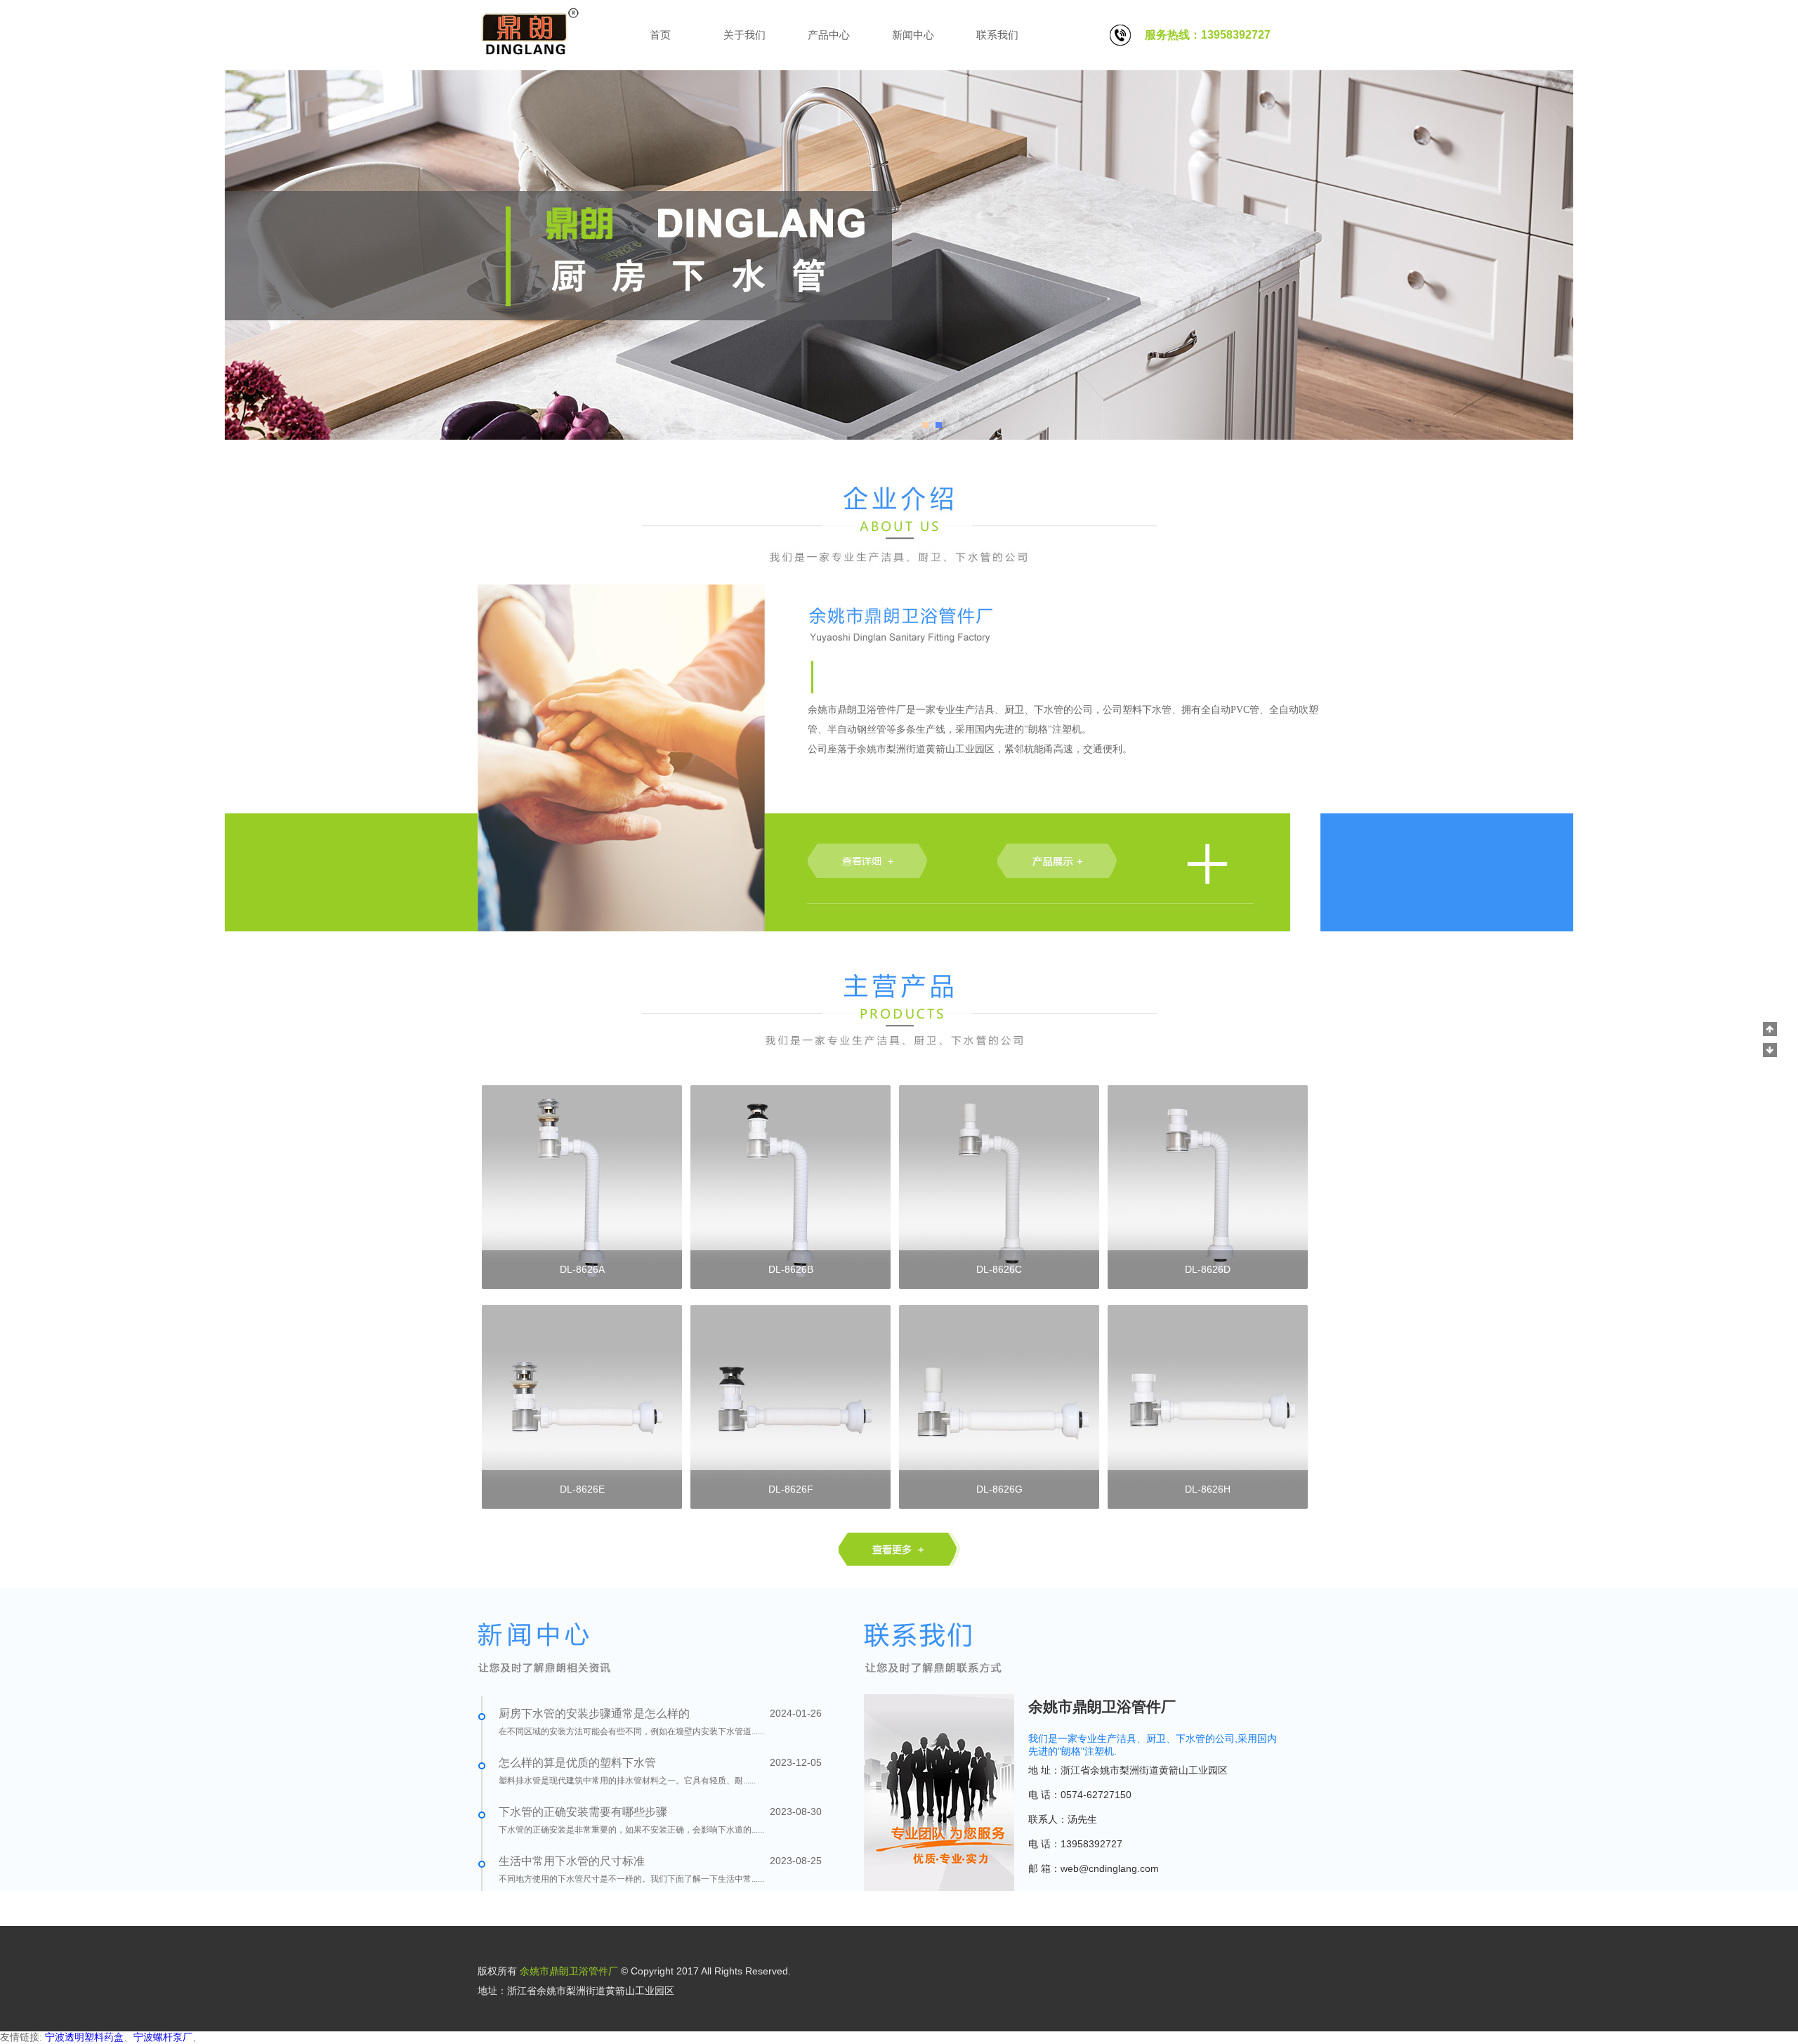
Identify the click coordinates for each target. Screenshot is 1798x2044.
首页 (660, 35)
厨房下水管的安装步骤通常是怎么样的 (594, 1714)
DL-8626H (1208, 1489)
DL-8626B (791, 1269)
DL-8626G (999, 1489)
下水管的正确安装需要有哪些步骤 (583, 1812)
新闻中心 (913, 35)
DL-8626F (791, 1489)
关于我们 (744, 35)
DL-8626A (582, 1269)
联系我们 (997, 35)
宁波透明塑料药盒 (84, 2037)
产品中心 (829, 35)
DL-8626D (1208, 1269)
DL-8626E (582, 1489)
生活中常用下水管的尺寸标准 (572, 1861)
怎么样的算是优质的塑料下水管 (577, 1763)
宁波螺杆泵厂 (163, 2037)
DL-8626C (999, 1269)
